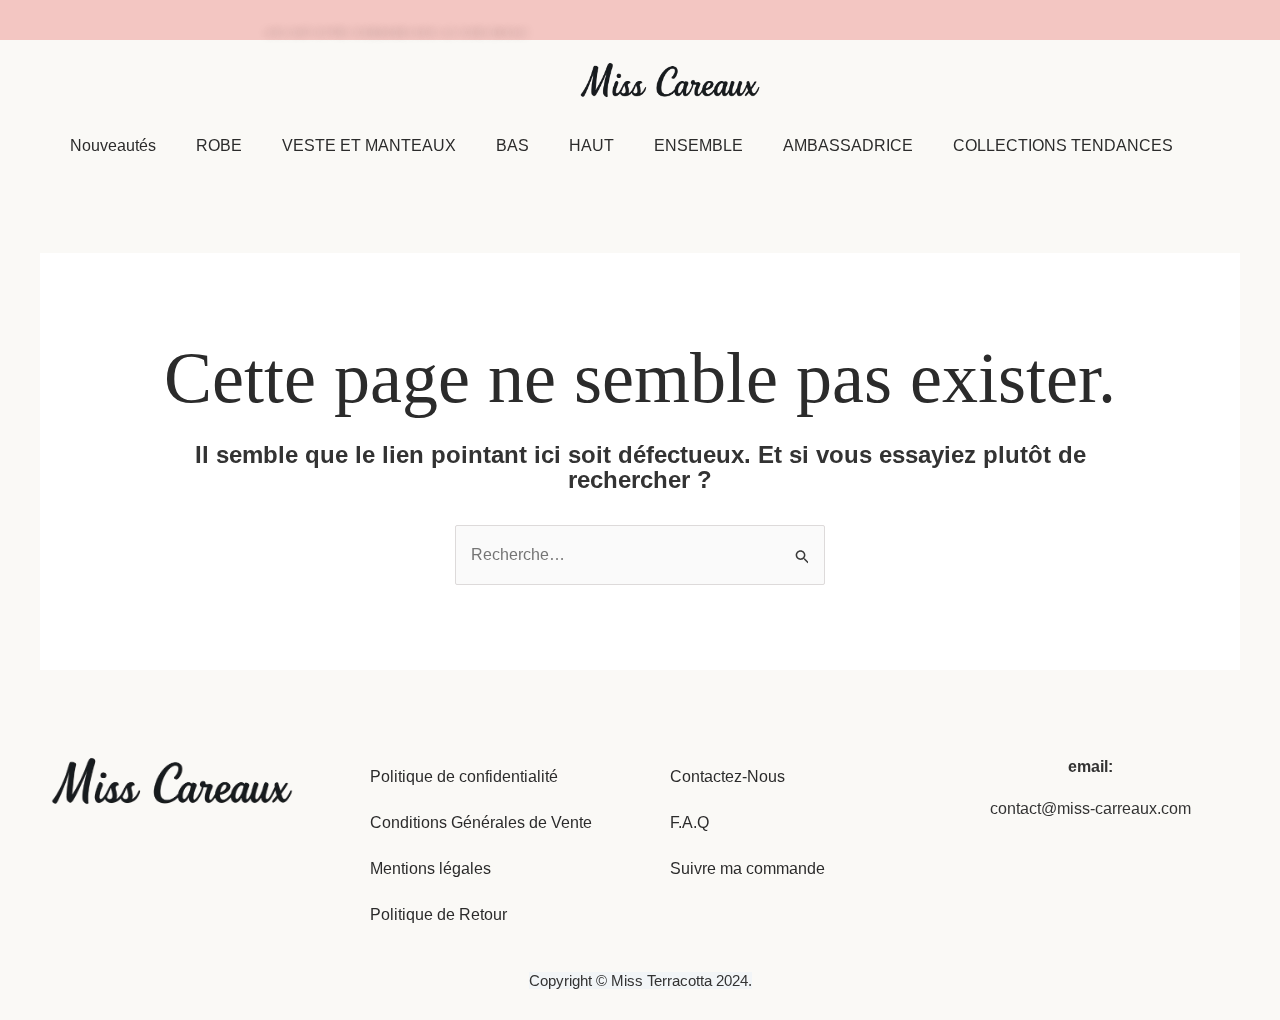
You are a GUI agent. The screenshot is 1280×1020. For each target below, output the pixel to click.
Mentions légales (430, 868)
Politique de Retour (438, 914)
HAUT (591, 145)
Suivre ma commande (747, 868)
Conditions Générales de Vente (481, 822)
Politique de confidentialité (464, 776)
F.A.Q (689, 822)
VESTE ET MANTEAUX (369, 145)
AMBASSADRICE (848, 145)
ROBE (219, 145)
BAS (512, 145)
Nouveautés (113, 145)
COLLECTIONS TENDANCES (1063, 145)
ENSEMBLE (698, 145)
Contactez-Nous (727, 776)
